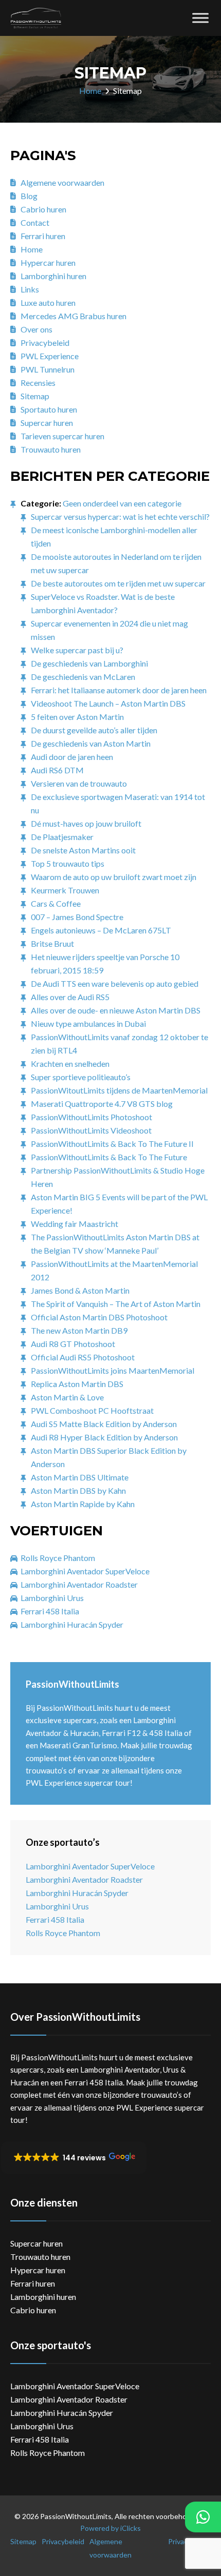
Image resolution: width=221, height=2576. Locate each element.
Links (30, 289)
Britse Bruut (52, 943)
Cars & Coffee (56, 903)
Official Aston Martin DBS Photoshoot (99, 1317)
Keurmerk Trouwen (65, 890)
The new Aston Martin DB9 (79, 1330)
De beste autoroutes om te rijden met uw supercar (118, 583)
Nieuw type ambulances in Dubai (88, 1023)
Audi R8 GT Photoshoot (73, 1344)
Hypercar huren (48, 262)
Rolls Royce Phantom (58, 1558)
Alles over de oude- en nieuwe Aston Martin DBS (116, 1010)
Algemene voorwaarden (62, 182)
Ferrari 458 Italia (50, 1611)
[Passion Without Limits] (36, 18)
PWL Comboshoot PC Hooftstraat (92, 1410)
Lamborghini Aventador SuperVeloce (85, 1571)
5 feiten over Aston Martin (77, 717)
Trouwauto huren (51, 449)
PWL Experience (50, 356)
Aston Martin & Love (67, 1397)
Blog (29, 196)
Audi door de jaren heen (72, 757)
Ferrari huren (43, 236)
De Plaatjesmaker (62, 837)
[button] (74, 2158)
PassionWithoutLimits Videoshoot (91, 1130)
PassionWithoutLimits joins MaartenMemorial (113, 1370)
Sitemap (35, 396)
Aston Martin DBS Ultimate (80, 1477)
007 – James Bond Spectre (77, 917)
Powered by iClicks (110, 2528)
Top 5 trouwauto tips (68, 863)
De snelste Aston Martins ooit (83, 850)
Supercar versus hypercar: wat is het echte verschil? (120, 516)
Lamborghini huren (53, 276)
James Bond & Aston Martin (80, 1290)
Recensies (38, 383)
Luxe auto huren (48, 303)
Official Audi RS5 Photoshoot (83, 1357)
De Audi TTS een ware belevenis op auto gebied (115, 983)
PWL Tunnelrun (48, 369)
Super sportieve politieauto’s (81, 1077)
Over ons (36, 329)
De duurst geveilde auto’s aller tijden (94, 730)
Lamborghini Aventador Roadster (79, 1584)
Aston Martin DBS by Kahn (78, 1490)
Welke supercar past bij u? (77, 650)
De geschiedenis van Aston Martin (91, 743)
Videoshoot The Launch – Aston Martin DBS (108, 703)
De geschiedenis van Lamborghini (89, 663)
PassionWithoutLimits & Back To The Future (109, 1157)
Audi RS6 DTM (57, 770)
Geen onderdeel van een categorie (122, 503)
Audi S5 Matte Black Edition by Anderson (104, 1424)
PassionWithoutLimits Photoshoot (91, 1117)
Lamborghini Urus (52, 1598)
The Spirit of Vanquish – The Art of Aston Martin (116, 1304)
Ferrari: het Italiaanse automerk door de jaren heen (119, 690)
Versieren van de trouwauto (79, 783)
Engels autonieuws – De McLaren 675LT (101, 930)
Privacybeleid (45, 343)
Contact (35, 222)
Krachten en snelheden (70, 1063)
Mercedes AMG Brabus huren (73, 316)
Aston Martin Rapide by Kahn (83, 1504)
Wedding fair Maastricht (75, 1224)
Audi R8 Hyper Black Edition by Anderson (104, 1437)
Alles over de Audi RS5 (70, 997)
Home (90, 91)
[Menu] (200, 18)
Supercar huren (47, 423)
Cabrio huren (43, 209)
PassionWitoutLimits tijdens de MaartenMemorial (119, 1090)
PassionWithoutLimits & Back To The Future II (112, 1144)
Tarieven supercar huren (62, 436)
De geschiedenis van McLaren (83, 677)
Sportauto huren (49, 409)
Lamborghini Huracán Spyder (72, 1624)
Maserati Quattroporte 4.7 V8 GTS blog (102, 1104)
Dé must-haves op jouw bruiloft (86, 823)
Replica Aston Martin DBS (77, 1384)
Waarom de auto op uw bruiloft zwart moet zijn (114, 877)
